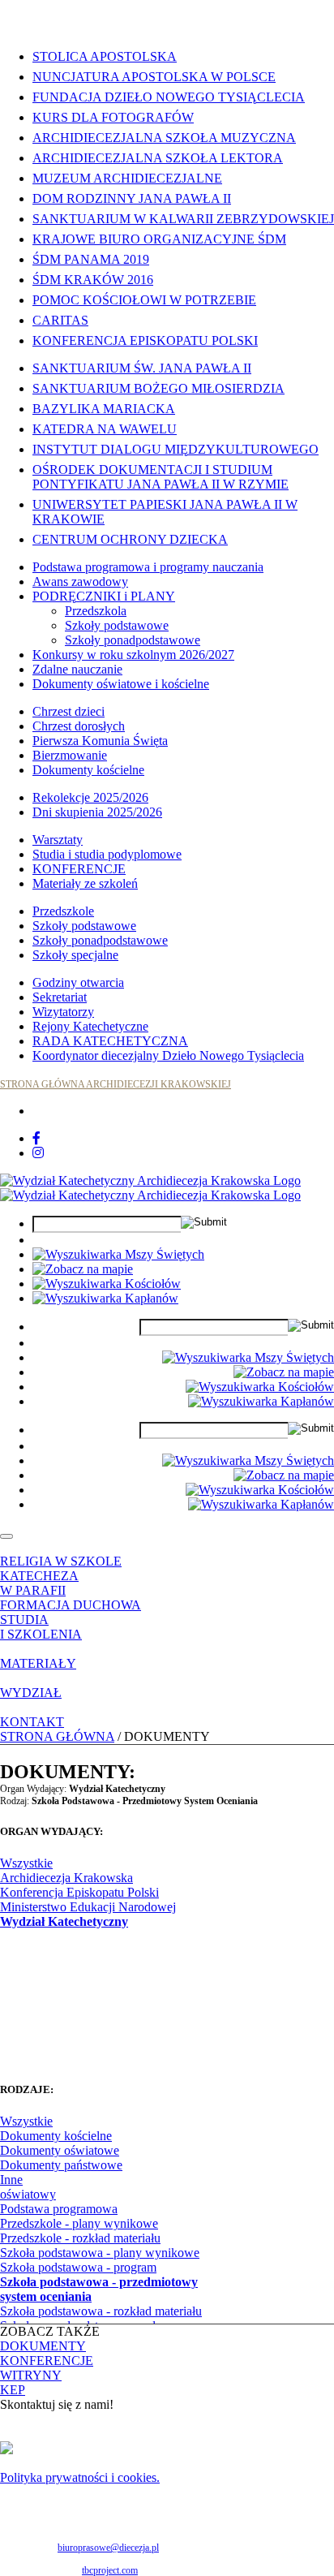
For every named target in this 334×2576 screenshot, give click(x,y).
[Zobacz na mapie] (83, 1269)
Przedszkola (96, 611)
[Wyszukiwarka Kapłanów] (105, 1298)
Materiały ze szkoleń (85, 883)
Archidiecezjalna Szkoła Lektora (158, 158)
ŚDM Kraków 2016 (93, 280)
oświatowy (28, 2194)
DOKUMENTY (43, 2346)
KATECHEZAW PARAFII (39, 1583)
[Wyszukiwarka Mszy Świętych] (118, 1254)
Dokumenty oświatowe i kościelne (121, 684)
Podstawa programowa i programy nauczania (148, 567)
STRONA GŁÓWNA (57, 1736)
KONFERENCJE (79, 869)
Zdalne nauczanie (77, 669)
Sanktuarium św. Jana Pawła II (142, 368)
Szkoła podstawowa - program (78, 2267)
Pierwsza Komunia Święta (100, 741)
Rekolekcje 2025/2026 (90, 797)
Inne (11, 2180)
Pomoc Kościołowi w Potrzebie (144, 300)
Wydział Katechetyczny (64, 1921)
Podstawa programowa (59, 2209)
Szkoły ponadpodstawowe (133, 640)
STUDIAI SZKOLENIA (41, 1627)
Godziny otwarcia (78, 982)
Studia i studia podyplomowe (107, 854)
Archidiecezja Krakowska (66, 1878)
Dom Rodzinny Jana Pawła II (132, 198)
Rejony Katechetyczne (90, 1026)
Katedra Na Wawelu (105, 429)
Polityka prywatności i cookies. (80, 2477)
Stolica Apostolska (105, 56)
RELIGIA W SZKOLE (61, 1561)
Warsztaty (58, 840)
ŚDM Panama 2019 (91, 259)
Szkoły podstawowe (117, 625)
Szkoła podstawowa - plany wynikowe (100, 2253)
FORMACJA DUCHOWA (71, 1605)
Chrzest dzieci (69, 711)
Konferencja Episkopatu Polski (145, 340)
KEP (13, 2390)
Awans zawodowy (80, 582)
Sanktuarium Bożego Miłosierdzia (158, 388)
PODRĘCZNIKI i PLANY (104, 596)
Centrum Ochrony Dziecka (130, 539)
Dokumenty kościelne (88, 770)
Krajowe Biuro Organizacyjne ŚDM (159, 239)
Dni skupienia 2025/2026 (97, 812)
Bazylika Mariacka (104, 409)
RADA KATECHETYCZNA (110, 1041)
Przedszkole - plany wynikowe (79, 2223)
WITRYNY (31, 2375)
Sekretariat (60, 997)
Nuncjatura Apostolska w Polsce (154, 77)
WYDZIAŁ (31, 1693)
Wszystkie (26, 1863)
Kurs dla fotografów (113, 117)
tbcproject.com (110, 2570)
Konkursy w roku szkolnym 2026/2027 (133, 655)
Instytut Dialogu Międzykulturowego (176, 449)
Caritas (60, 320)
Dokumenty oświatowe (60, 2150)
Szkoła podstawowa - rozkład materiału (101, 2311)
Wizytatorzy (63, 1012)
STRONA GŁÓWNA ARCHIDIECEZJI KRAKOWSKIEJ (116, 1084)
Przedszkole (63, 911)
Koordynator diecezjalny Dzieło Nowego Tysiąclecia (168, 1055)
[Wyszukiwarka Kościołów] (107, 1284)
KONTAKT (32, 1722)
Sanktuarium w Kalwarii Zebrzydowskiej (183, 219)
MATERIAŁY (38, 1663)
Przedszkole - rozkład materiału (80, 2238)
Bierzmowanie (70, 755)
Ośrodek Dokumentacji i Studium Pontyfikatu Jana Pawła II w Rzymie (161, 477)
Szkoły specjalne (75, 955)
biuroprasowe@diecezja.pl (108, 2548)
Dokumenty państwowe (61, 2165)
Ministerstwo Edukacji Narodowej (88, 1907)
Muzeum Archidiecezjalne (127, 178)
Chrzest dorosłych (79, 726)
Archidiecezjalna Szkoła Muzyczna (164, 138)
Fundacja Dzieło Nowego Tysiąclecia (169, 97)
